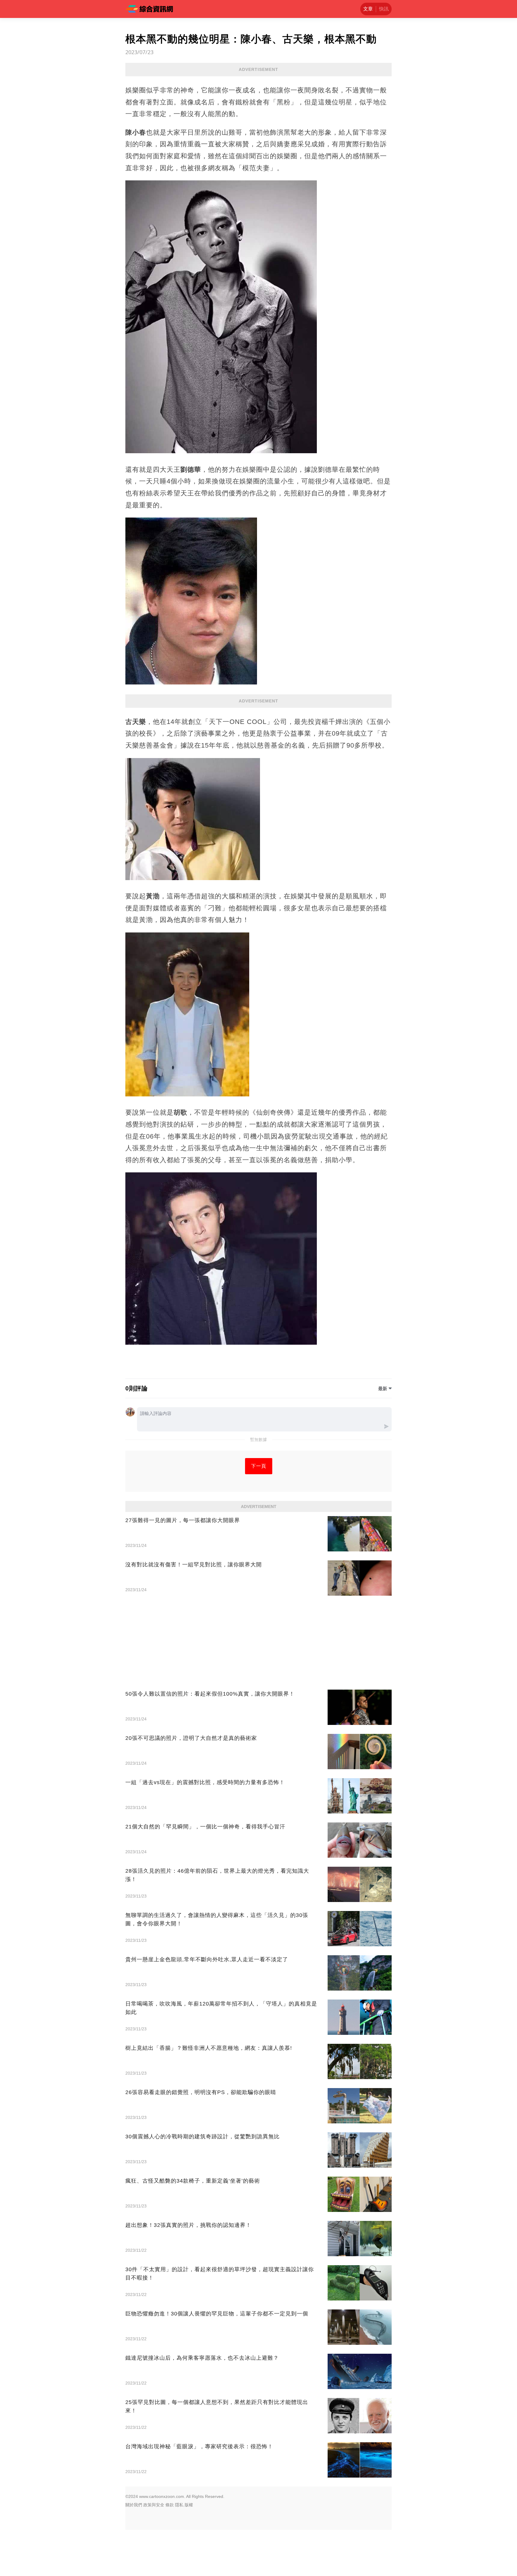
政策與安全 (154, 2505)
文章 (368, 9)
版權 (189, 2505)
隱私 (179, 2505)
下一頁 (259, 1466)
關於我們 (134, 2505)
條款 (170, 2505)
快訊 (384, 9)
